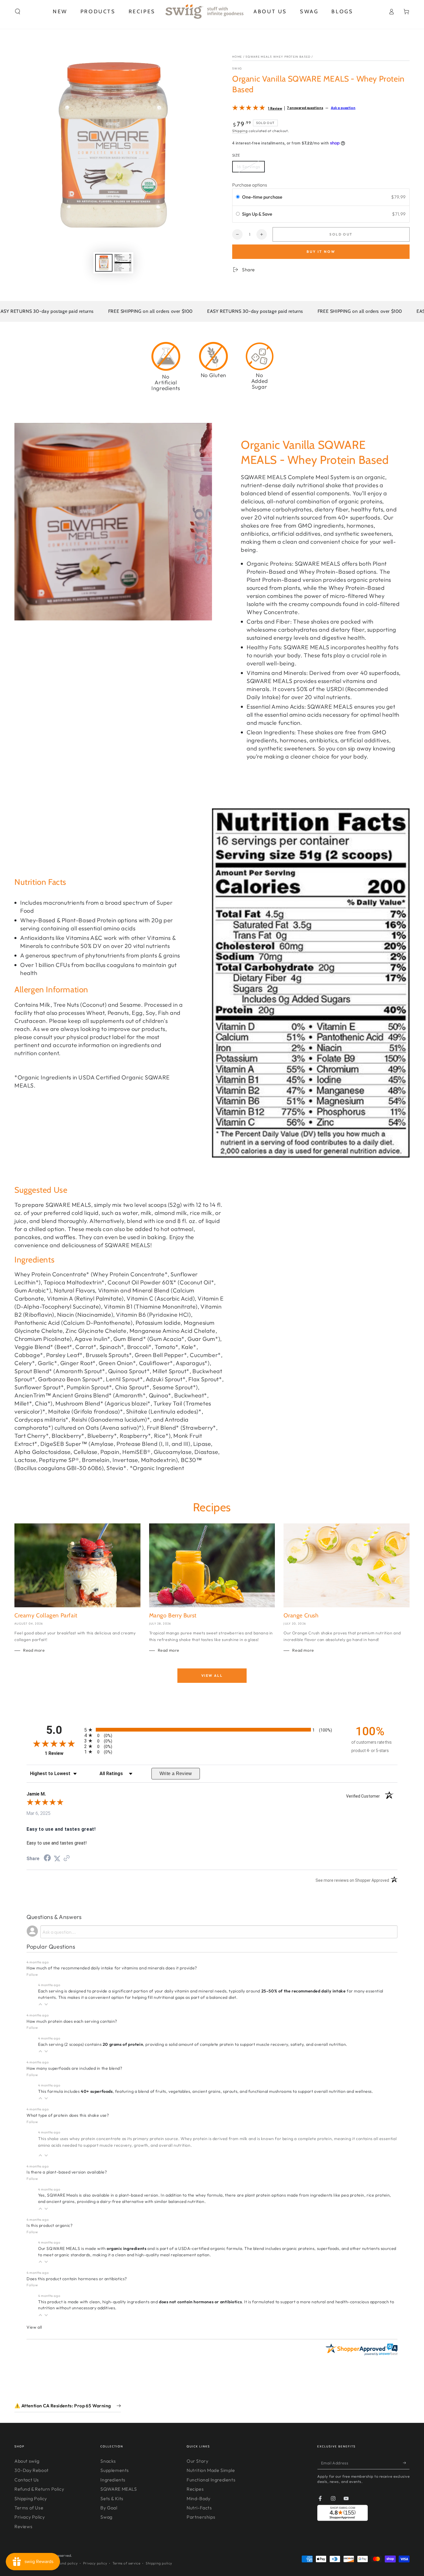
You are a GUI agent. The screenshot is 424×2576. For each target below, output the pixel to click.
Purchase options (250, 185)
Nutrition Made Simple (211, 2470)
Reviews (23, 2526)
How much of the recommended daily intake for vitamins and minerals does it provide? (112, 1968)
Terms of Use (29, 2508)
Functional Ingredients (211, 2480)
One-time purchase (262, 197)
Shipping (240, 131)
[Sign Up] (406, 2463)
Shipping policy (159, 2563)
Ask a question (343, 108)
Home (237, 57)
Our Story (197, 2461)
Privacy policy (95, 2563)
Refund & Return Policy (39, 2489)
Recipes (195, 2489)
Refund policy (66, 2563)
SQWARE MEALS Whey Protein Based (278, 57)
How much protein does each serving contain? (72, 2021)
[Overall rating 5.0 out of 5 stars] (249, 109)
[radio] (238, 197)
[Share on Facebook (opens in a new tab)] (47, 1859)
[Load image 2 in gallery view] (123, 263)
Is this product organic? (49, 2225)
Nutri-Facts (199, 2508)
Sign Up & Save (258, 214)
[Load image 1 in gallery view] (104, 263)
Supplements (115, 2470)
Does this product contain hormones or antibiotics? (77, 2279)
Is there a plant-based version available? (67, 2172)
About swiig (27, 2461)
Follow (32, 1974)
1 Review (275, 108)
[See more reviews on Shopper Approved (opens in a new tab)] (67, 1859)
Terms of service (126, 2563)
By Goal (109, 2508)
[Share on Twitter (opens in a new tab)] (57, 1859)
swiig (237, 68)
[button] (18, 12)
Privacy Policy (30, 2517)
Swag (106, 2517)
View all (212, 1675)
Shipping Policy (31, 2498)
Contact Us (27, 2480)
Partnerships (201, 2517)
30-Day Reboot (32, 2470)
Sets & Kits (112, 2498)
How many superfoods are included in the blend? (74, 2068)
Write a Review (176, 1774)
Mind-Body (198, 2498)
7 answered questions (305, 108)
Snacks (108, 2461)
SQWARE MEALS (119, 2489)
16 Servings (248, 167)
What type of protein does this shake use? (68, 2115)
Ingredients (113, 2480)
